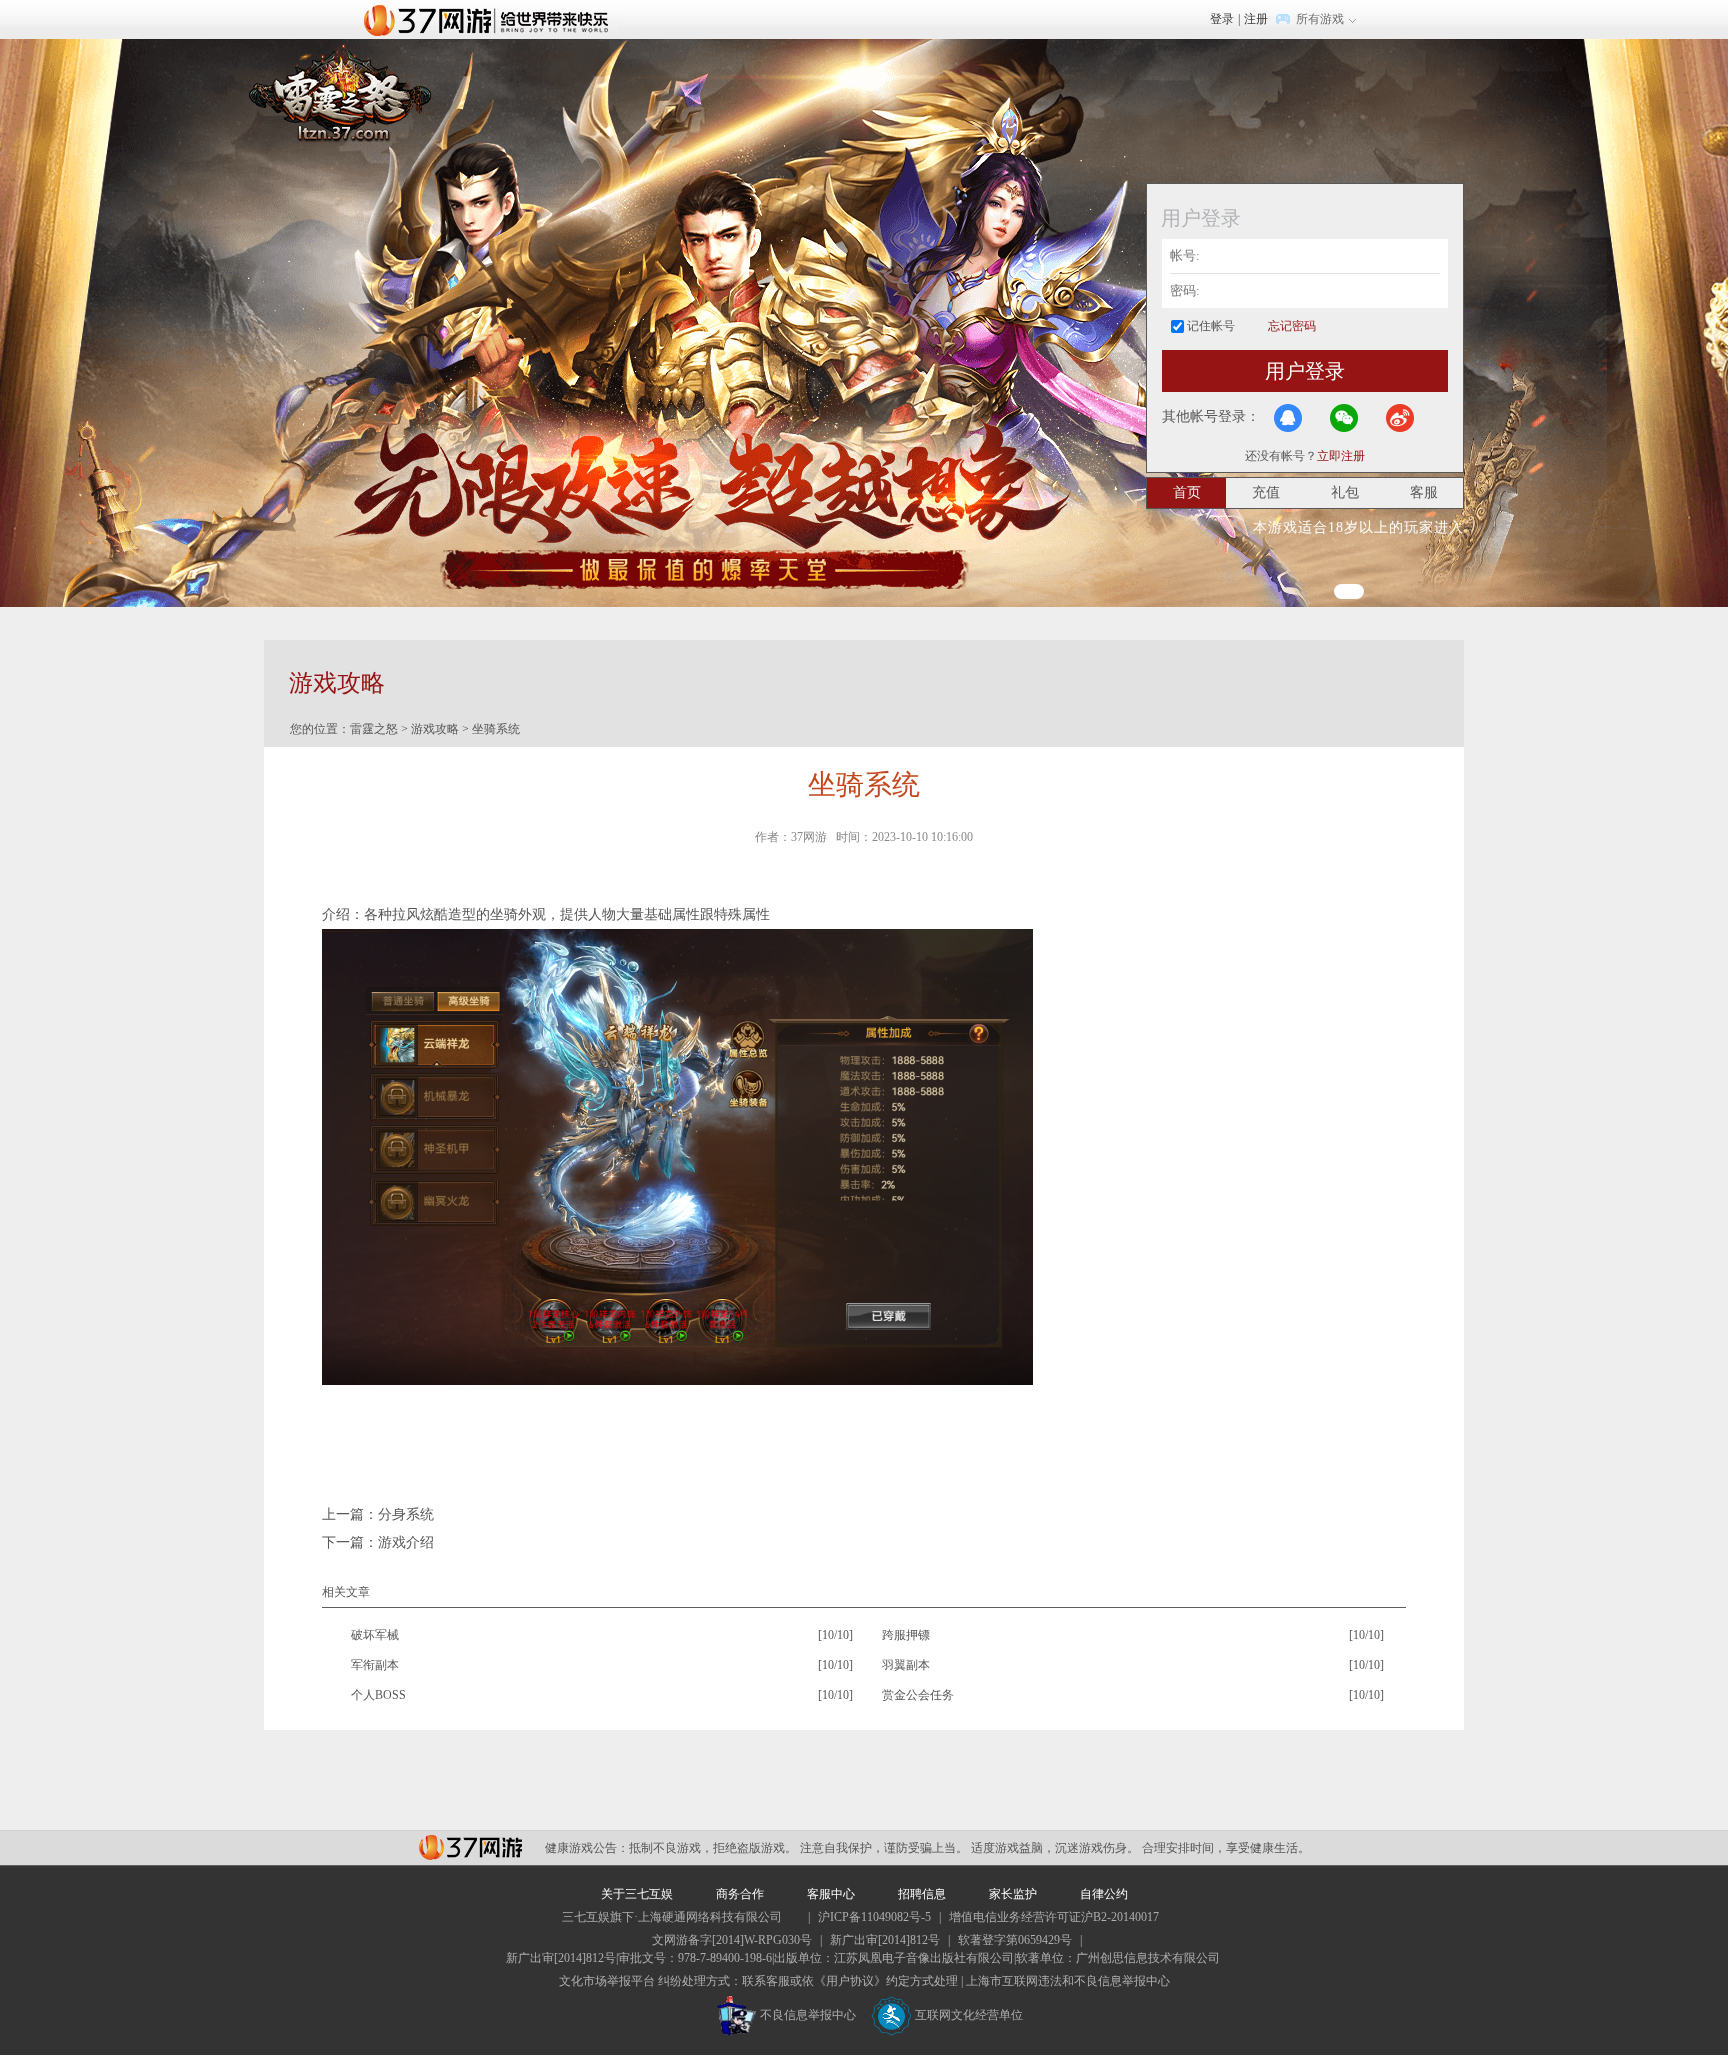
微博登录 (1400, 418)
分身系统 (406, 1514)
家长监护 (1013, 1894)
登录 (1222, 19)
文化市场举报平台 (607, 1981)
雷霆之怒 (374, 729)
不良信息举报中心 (808, 2015)
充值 (1266, 492)
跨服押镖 (906, 1635)
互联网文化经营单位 (969, 2015)
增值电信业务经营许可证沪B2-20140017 (1054, 1917)
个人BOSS (378, 1695)
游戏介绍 (406, 1542)
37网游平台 (470, 1847)
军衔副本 (375, 1665)
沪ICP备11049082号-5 (874, 1917)
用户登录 (1305, 371)
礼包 (1345, 492)
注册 (1256, 19)
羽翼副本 (906, 1665)
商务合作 (740, 1894)
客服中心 (831, 1894)
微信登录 (1344, 418)
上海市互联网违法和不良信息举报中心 (1068, 1981)
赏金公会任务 (918, 1695)
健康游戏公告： (587, 1848)
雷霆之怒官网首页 (339, 91)
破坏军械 (375, 1635)
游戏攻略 (435, 729)
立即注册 (1341, 456)
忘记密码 (1292, 326)
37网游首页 (491, 19)
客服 (1424, 492)
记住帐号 (1211, 326)
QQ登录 (1288, 418)
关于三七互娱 (637, 1894)
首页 (1187, 492)
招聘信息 (922, 1894)
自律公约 (1104, 1894)
